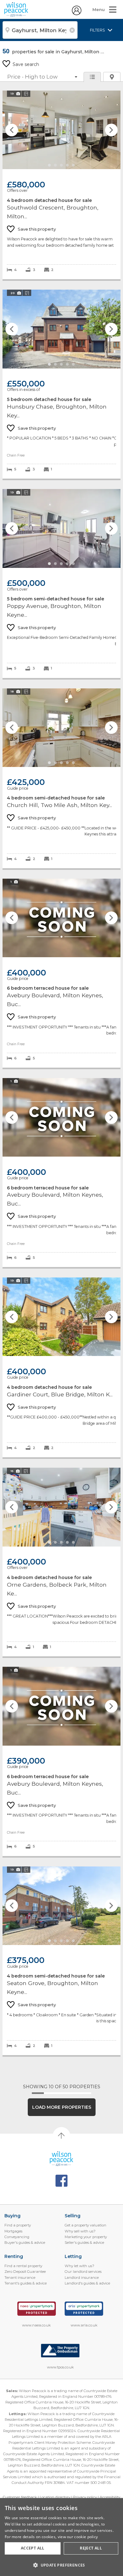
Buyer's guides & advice (25, 2243)
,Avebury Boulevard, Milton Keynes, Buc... (61, 973)
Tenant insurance (20, 2278)
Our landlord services (83, 2272)
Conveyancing (17, 2237)
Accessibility (110, 2497)
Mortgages (13, 2231)
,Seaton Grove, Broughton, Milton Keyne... (61, 1961)
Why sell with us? (80, 2231)
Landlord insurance (82, 2278)
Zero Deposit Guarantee (25, 2272)
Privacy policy (85, 2497)
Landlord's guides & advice (87, 2283)
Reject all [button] (91, 2548)
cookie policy (86, 2537)
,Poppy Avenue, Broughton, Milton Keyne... (61, 583)
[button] (61, 2565)
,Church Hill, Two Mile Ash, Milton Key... (61, 778)
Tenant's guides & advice (26, 2283)
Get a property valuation (85, 2225)
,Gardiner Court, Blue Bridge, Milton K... (61, 1367)
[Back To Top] (61, 2136)
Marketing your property (86, 2237)
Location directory (55, 2497)
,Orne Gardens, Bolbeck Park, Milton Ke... (61, 1562)
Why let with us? (79, 2266)
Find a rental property (23, 2266)
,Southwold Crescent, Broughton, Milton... (61, 185)
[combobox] (40, 30)
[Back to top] (62, 2159)
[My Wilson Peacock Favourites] (77, 14)
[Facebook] (62, 2181)
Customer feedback (20, 2497)
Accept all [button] (33, 2548)
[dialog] (61, 2537)
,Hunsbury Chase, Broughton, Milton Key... (61, 384)
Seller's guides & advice (84, 2243)
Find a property (18, 2225)
